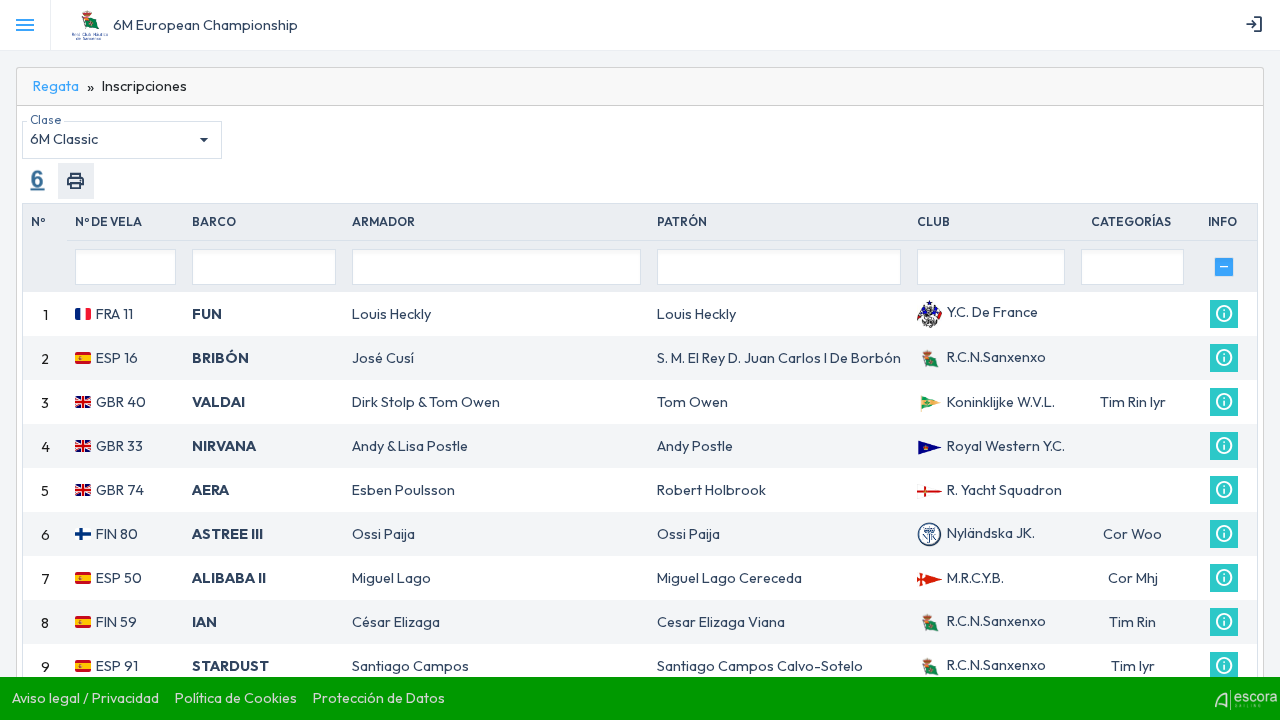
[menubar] (1258, 25)
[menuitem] (1258, 25)
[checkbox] (1224, 267)
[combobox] (122, 140)
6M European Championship (205, 25)
